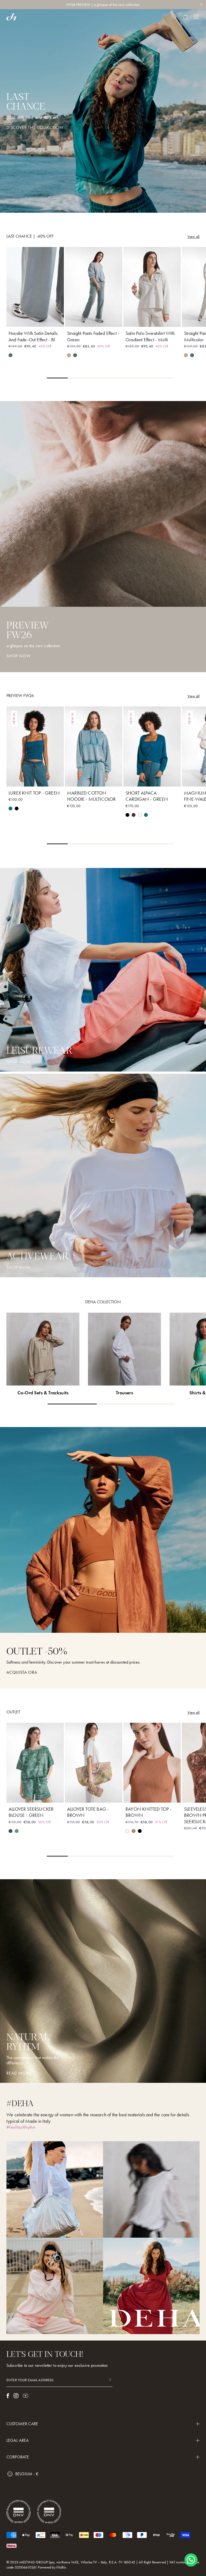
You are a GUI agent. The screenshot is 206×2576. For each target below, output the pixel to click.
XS (16, 320)
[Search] (174, 17)
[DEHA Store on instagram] (16, 2396)
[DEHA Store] (11, 17)
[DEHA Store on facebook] (8, 2396)
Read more (19, 2073)
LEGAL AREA (18, 2440)
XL (54, 320)
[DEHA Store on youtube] (25, 2396)
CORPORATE (18, 2457)
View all (194, 237)
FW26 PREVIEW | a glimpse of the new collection (103, 5)
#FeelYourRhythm (21, 2127)
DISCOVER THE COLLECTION (35, 128)
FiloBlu (61, 2567)
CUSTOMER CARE (22, 2424)
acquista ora (22, 1672)
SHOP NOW (18, 1062)
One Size (94, 1795)
